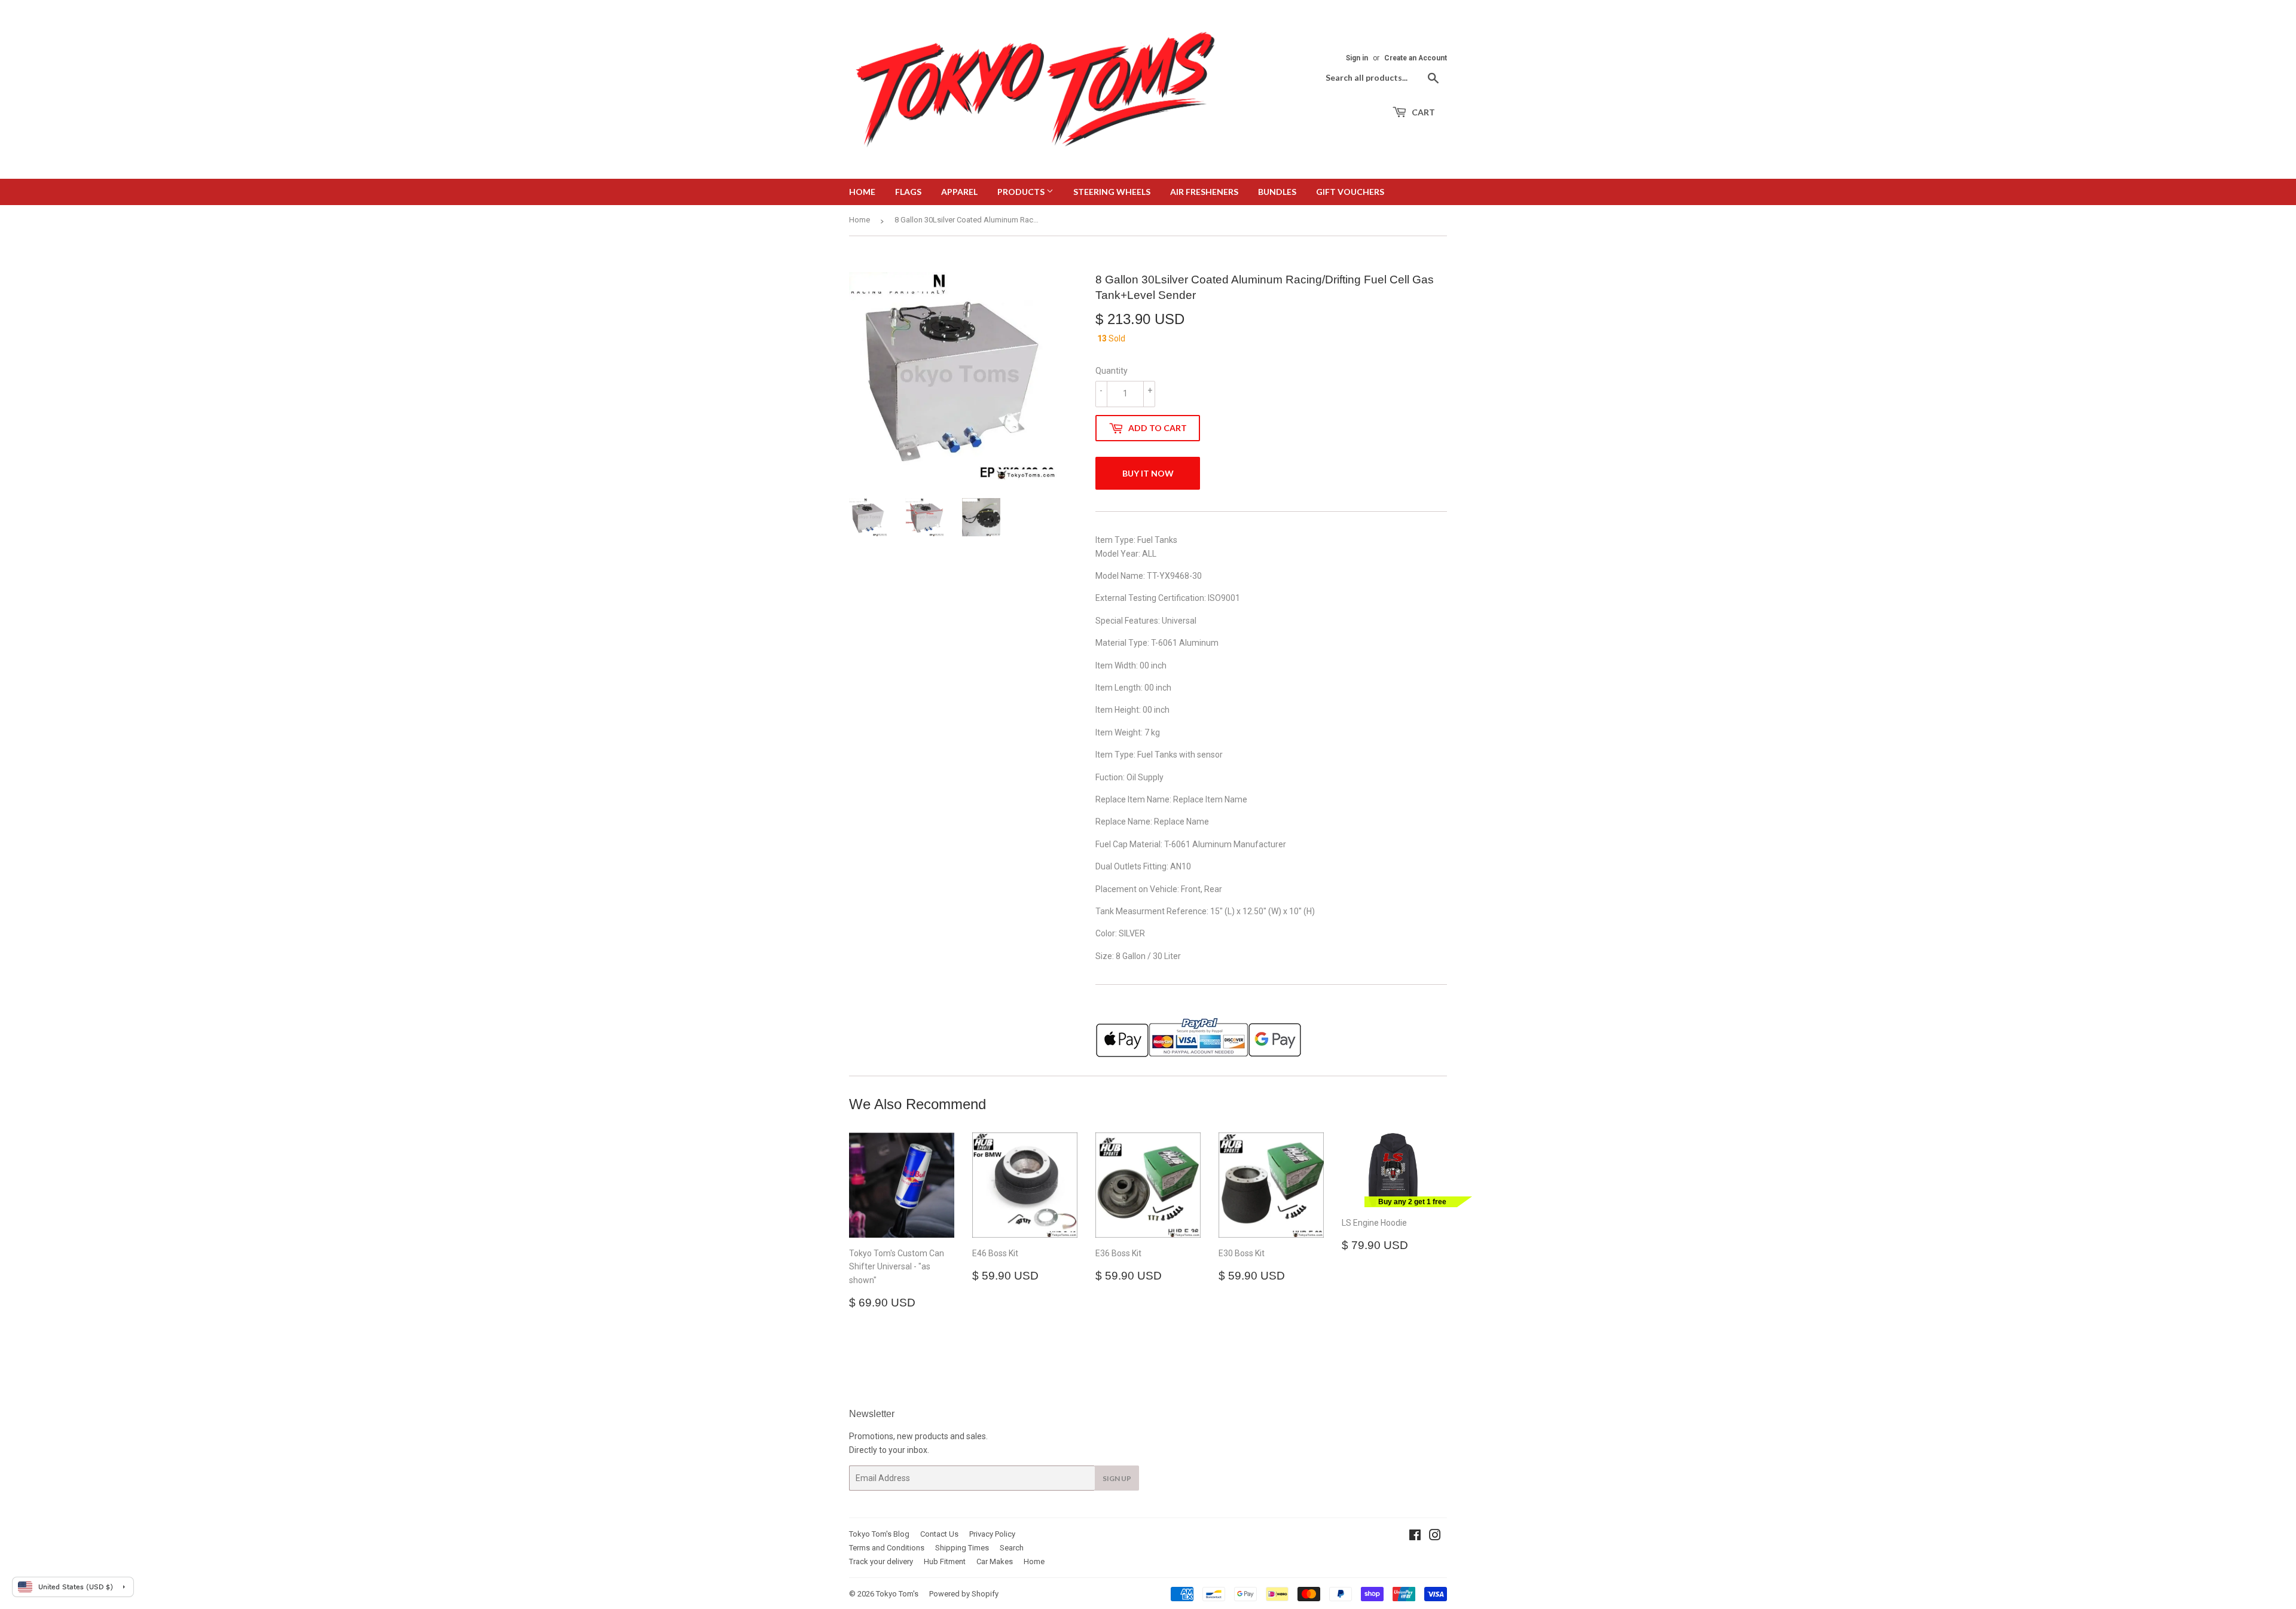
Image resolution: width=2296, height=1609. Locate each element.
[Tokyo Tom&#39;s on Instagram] (1435, 1537)
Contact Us (939, 1534)
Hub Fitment (945, 1561)
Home (862, 192)
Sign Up (1117, 1478)
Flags (908, 192)
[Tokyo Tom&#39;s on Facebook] (1415, 1537)
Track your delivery (881, 1561)
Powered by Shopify (964, 1594)
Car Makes (995, 1561)
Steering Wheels (1112, 192)
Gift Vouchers (1350, 192)
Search (1012, 1548)
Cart (1422, 112)
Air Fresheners (1204, 192)
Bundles (1277, 192)
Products (1022, 192)
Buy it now (1148, 473)
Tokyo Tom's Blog (879, 1534)
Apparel (959, 192)
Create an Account (1416, 58)
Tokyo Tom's (897, 1594)
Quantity (1112, 371)
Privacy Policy (992, 1534)
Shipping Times (962, 1548)
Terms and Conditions (887, 1548)
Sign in (1357, 58)
